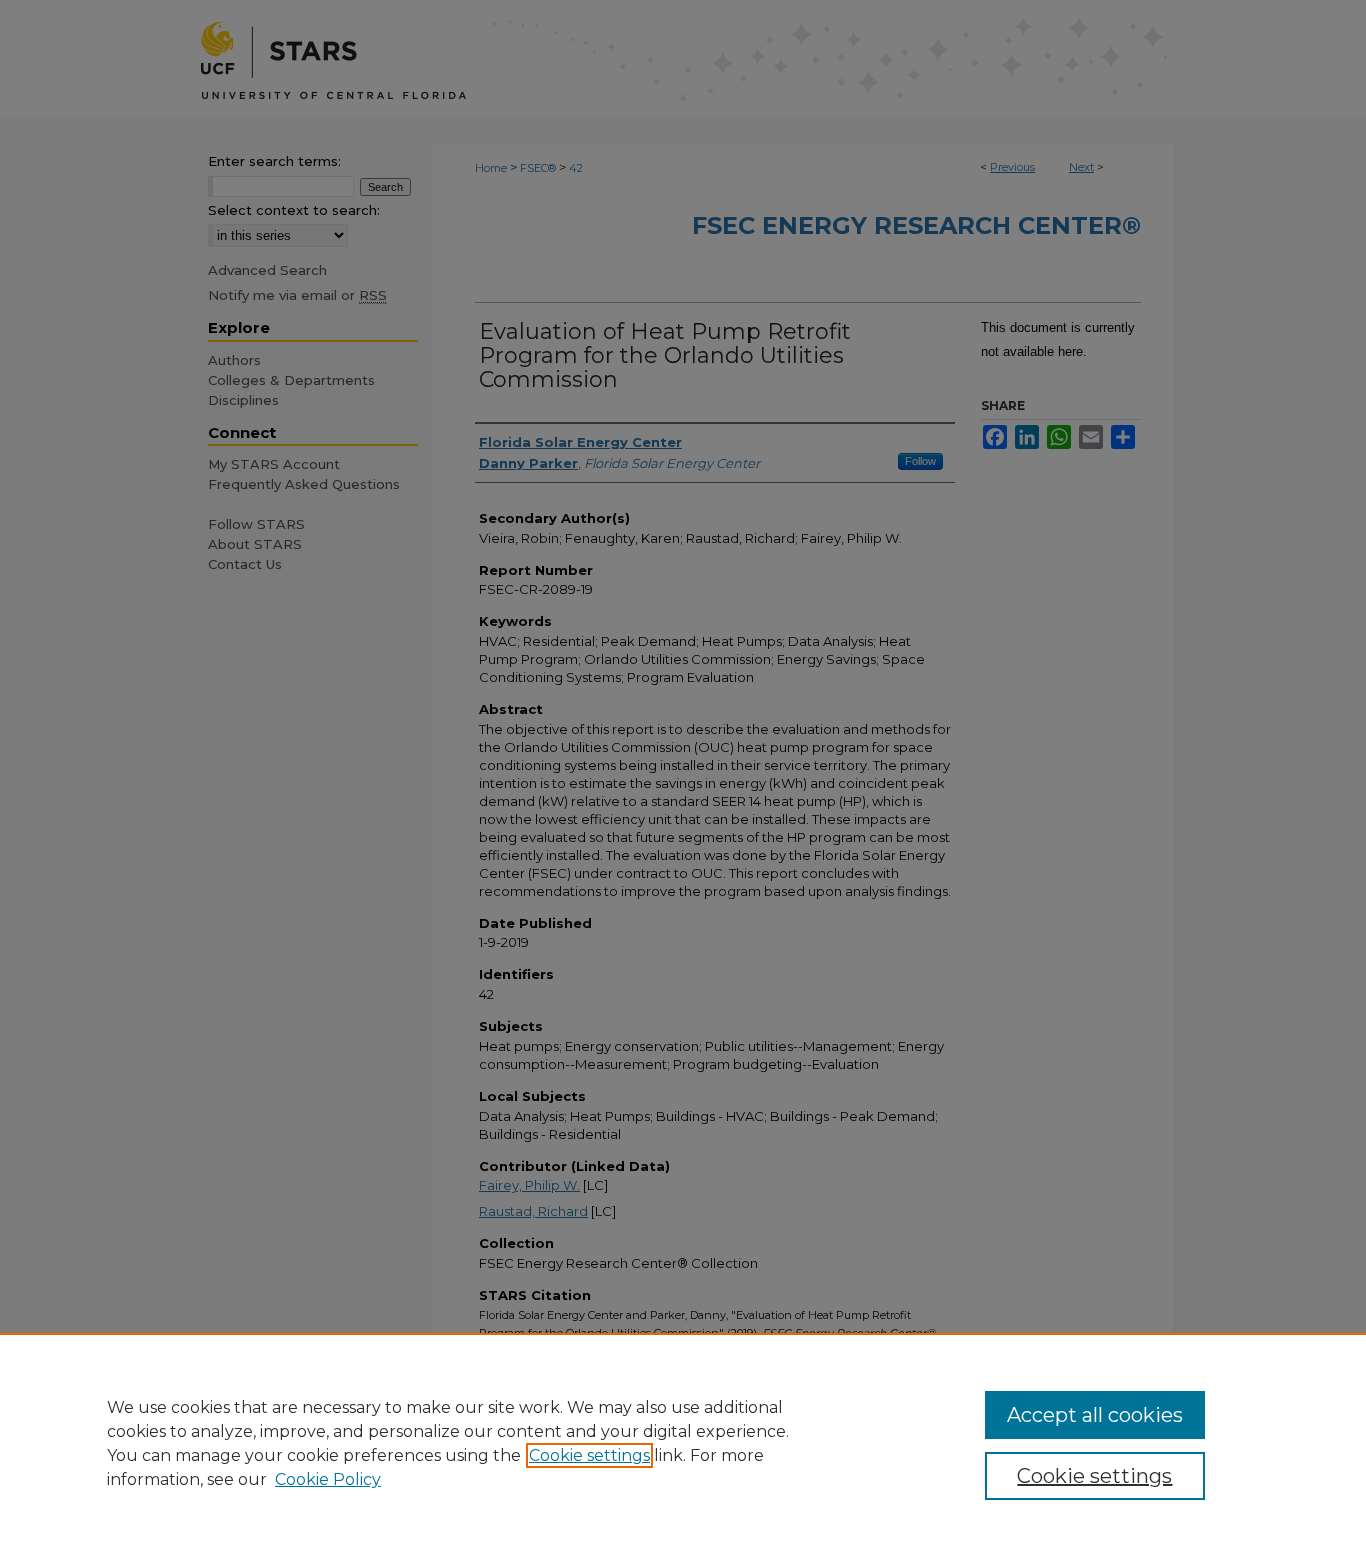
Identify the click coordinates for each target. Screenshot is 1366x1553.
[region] (683, 1443)
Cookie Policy (328, 1479)
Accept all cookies (1095, 1415)
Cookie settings (589, 1455)
